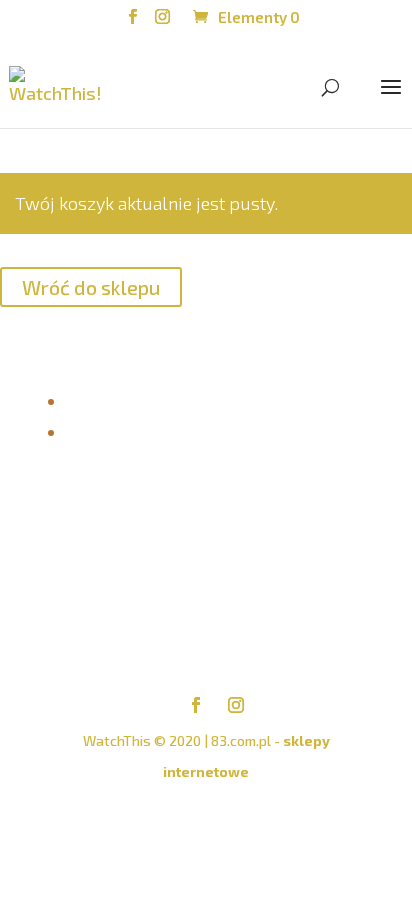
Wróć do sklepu (91, 287)
